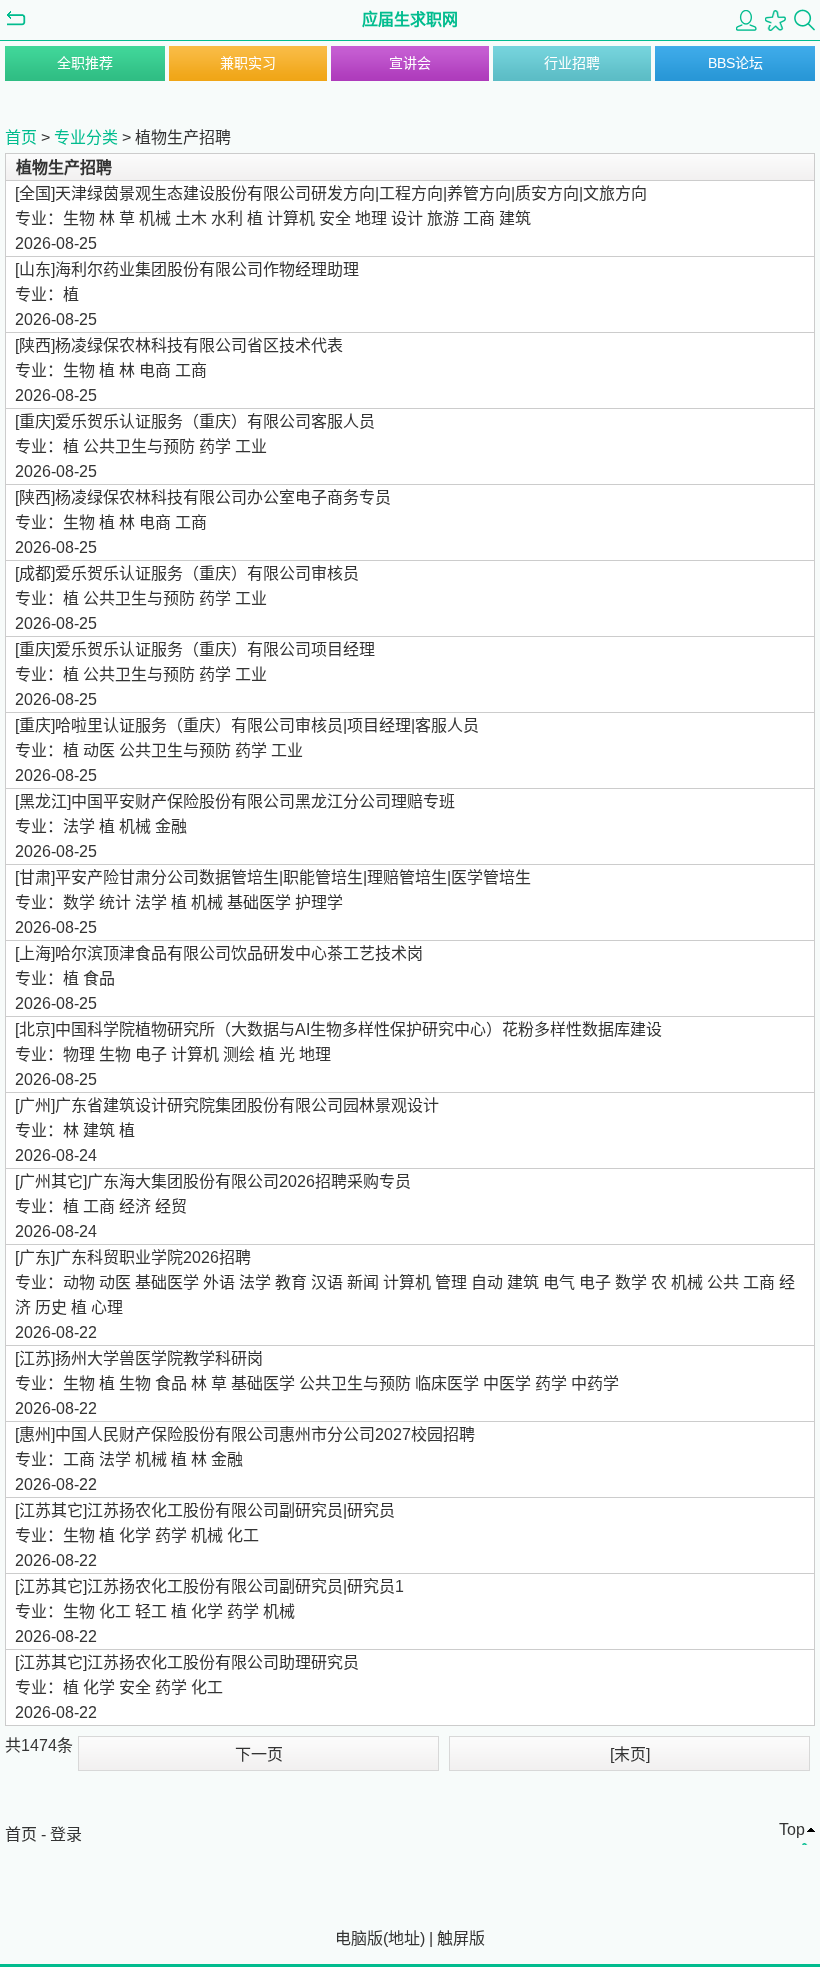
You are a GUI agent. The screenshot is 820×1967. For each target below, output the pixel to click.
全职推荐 (85, 63)
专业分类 (86, 137)
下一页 (259, 1754)
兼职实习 (248, 63)
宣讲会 (410, 63)
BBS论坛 (735, 63)
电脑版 (359, 1938)
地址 (404, 1938)
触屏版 (461, 1938)
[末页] (630, 1754)
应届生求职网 (410, 19)
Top (792, 1829)
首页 (21, 137)
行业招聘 (572, 63)
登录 (66, 1834)
